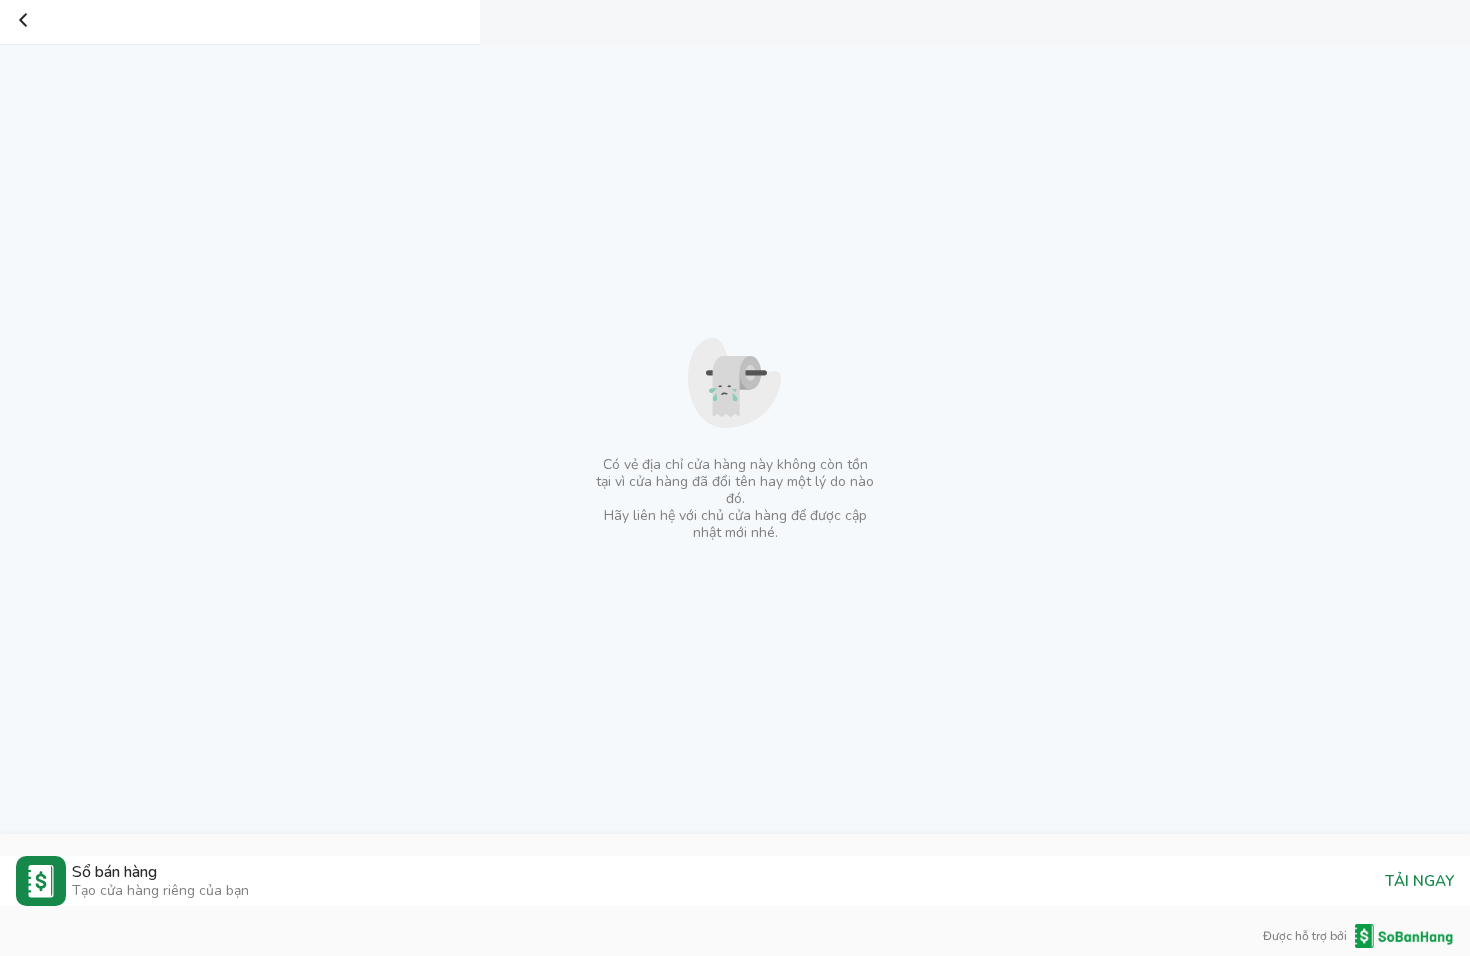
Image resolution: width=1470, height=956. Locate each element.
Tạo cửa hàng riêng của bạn (160, 890)
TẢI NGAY (1419, 881)
